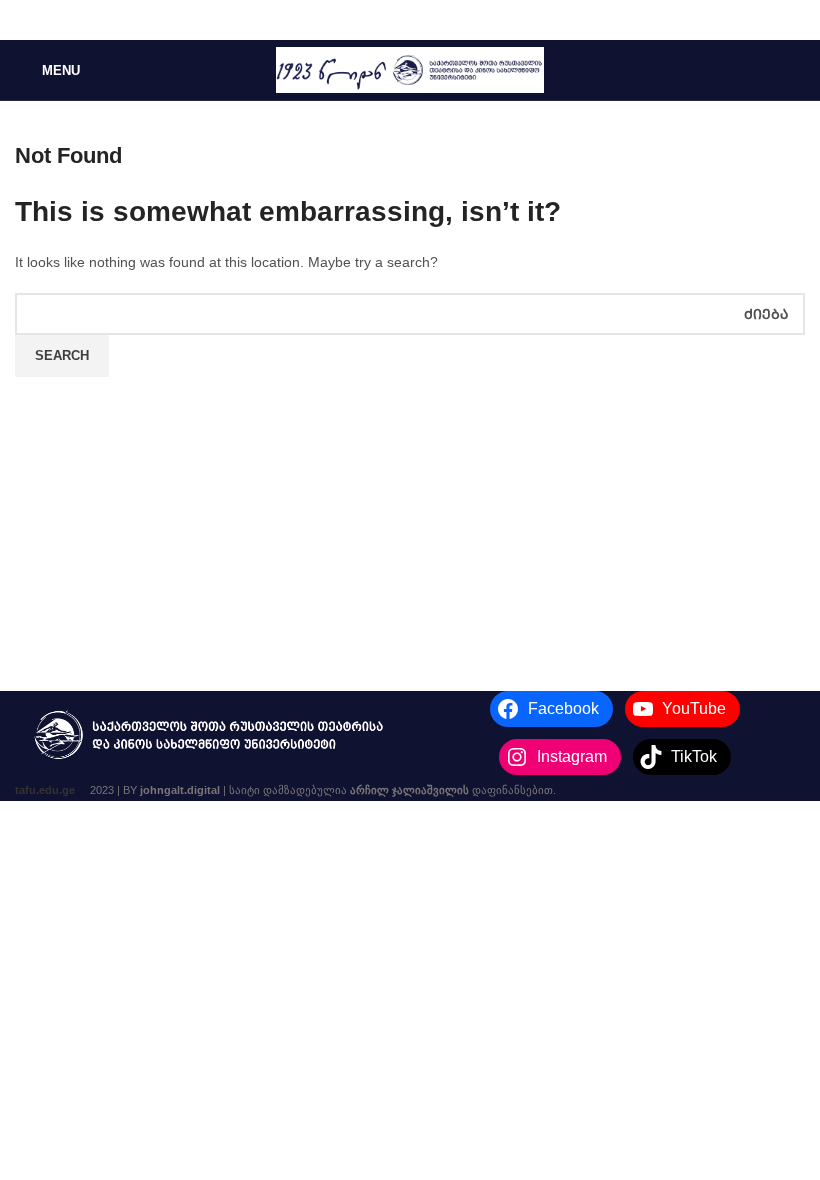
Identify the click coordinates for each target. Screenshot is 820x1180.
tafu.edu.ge (45, 790)
